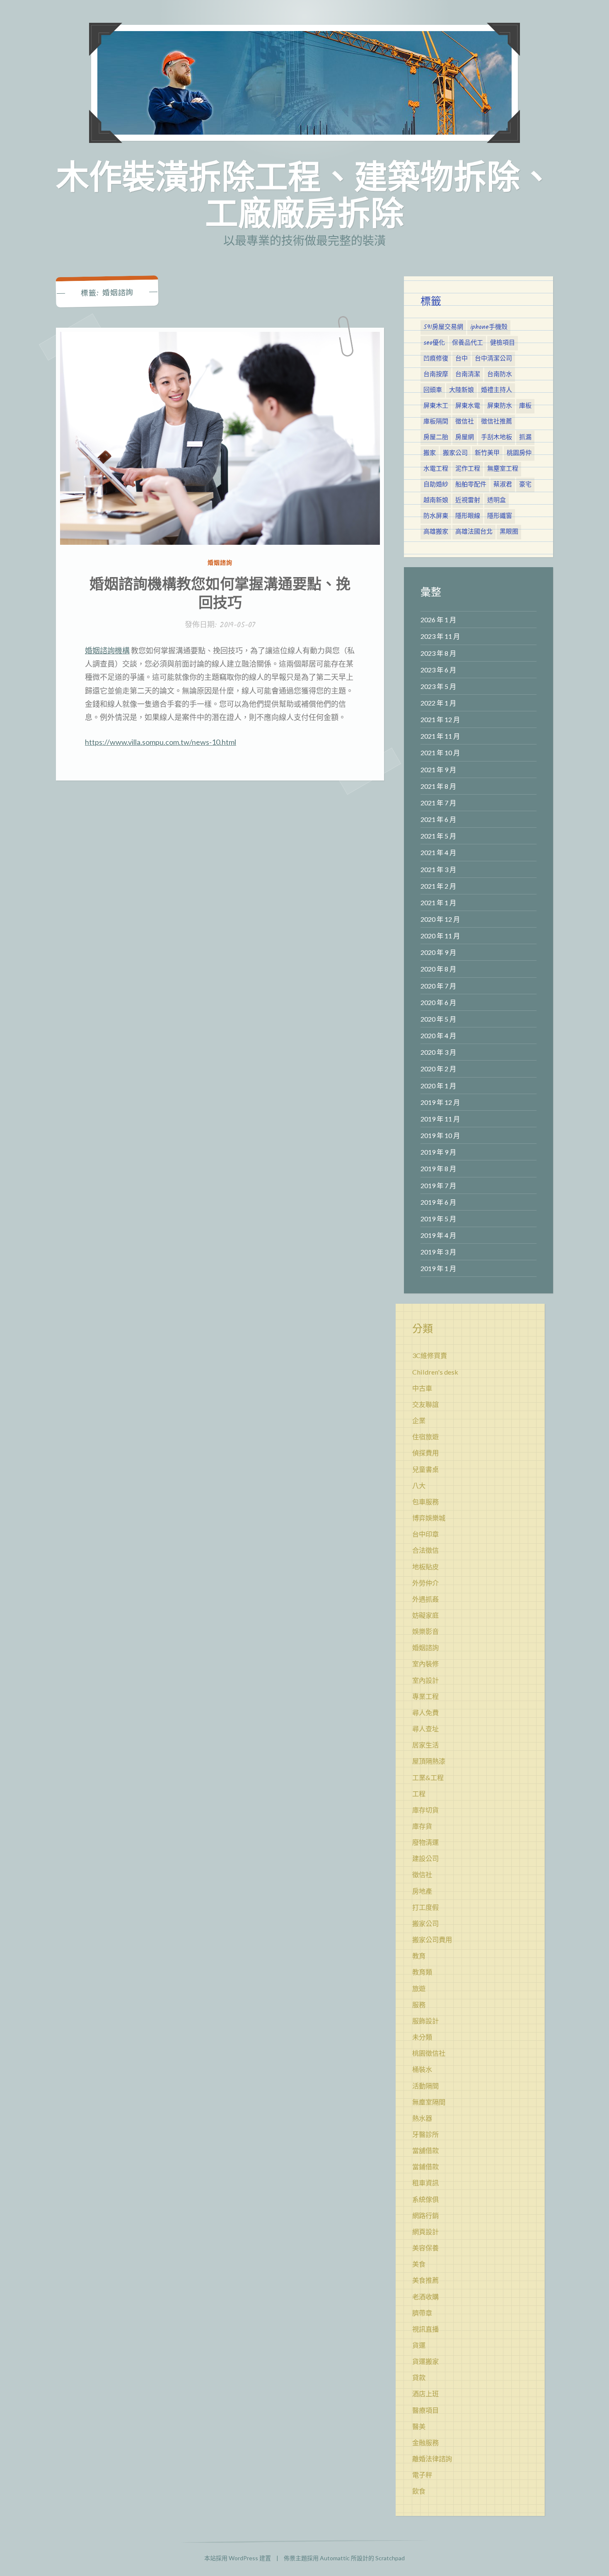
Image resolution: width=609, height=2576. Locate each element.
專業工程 (425, 1696)
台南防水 (500, 375)
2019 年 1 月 (438, 1268)
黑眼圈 (509, 532)
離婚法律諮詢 (432, 2459)
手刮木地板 (497, 437)
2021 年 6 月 (438, 819)
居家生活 (425, 1745)
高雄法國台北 (474, 532)
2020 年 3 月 (438, 1052)
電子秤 (422, 2475)
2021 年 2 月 (438, 886)
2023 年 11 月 (440, 636)
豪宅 (525, 485)
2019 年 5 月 (438, 1219)
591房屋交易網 (443, 327)
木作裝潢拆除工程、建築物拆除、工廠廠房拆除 (304, 194)
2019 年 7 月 (438, 1185)
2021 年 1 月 (438, 903)
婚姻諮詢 (220, 562)
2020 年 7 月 (438, 986)
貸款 (419, 2377)
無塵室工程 (503, 469)
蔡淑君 (503, 485)
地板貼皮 (425, 1567)
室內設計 (425, 1680)
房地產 (422, 1891)
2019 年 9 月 (438, 1152)
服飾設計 (425, 2021)
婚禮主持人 (497, 390)
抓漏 (525, 437)
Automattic (335, 2558)
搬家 (430, 453)
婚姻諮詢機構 (107, 650)
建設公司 (425, 1858)
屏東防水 (500, 406)
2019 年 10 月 (440, 1135)
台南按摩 (436, 375)
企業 (419, 1420)
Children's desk (435, 1372)
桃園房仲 (519, 453)
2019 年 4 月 (438, 1235)
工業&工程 (428, 1777)
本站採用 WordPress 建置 (238, 2558)
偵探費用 (425, 1453)
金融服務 (425, 2442)
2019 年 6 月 (438, 1202)
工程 (419, 1794)
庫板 (525, 406)
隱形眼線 (468, 516)
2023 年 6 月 (438, 670)
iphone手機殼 (489, 327)
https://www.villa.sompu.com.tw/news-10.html (161, 742)
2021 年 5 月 (438, 836)
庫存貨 (422, 1826)
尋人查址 (425, 1729)
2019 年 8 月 (438, 1168)
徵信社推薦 (497, 422)
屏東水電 (468, 406)
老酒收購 (425, 2297)
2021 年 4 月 (438, 852)
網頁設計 (425, 2232)
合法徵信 (425, 1550)
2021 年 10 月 (440, 753)
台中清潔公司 (493, 359)
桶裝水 (422, 2069)
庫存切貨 (425, 1810)
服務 (419, 2004)
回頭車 (433, 390)
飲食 (419, 2491)
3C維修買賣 (430, 1355)
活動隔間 (425, 2086)
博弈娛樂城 (429, 1518)
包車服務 (425, 1502)
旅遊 (419, 1988)
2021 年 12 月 (440, 719)
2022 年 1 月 (438, 703)
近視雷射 (468, 500)
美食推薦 (425, 2280)
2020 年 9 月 (438, 952)
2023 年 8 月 (438, 653)
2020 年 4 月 (438, 1035)
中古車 (422, 1388)
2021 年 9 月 (438, 770)
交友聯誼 (425, 1404)
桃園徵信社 (429, 2053)
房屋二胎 (436, 437)
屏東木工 (436, 406)
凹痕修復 (436, 359)
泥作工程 (468, 469)
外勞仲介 (425, 1583)
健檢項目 (503, 343)
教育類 (422, 1972)
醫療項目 (425, 2410)
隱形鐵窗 (500, 516)
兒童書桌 (425, 1469)
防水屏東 (436, 516)
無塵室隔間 (429, 2102)
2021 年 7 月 (438, 803)
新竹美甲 (487, 453)
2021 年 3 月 (438, 869)
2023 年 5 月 (438, 686)
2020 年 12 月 (440, 919)
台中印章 (425, 1534)
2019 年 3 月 (438, 1252)
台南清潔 (468, 375)
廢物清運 (425, 1842)
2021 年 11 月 (440, 736)
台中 (462, 359)
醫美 (419, 2426)
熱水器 (422, 2118)
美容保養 (425, 2248)
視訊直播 (425, 2329)
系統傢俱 (425, 2199)
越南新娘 (436, 500)
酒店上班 (425, 2394)
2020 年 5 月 (438, 1019)
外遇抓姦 (425, 1599)
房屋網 (465, 437)
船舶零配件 (471, 485)
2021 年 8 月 (438, 786)
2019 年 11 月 (440, 1119)
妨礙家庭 (425, 1615)
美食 (419, 2264)
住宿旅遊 (425, 1437)
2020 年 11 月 (440, 936)
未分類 (422, 2037)
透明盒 (497, 500)
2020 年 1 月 (438, 1086)
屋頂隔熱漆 (429, 1761)
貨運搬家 (425, 2361)
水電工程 (436, 469)
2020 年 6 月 (438, 1002)
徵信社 (465, 422)
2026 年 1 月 (438, 620)
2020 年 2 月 (438, 1069)
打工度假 (425, 1907)
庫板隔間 (436, 422)
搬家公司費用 (432, 1939)
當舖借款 (425, 2150)
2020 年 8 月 (438, 969)
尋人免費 (425, 1712)
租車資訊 (425, 2183)
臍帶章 (422, 2313)
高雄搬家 (436, 532)
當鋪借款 (425, 2166)
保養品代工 (468, 343)
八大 (419, 1485)
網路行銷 (425, 2215)
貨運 (419, 2345)
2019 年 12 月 (440, 1102)
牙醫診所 (425, 2134)
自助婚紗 (436, 485)
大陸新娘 (462, 390)
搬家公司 (455, 453)
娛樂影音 (425, 1631)
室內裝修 (425, 1664)
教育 (419, 1956)
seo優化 (434, 343)
